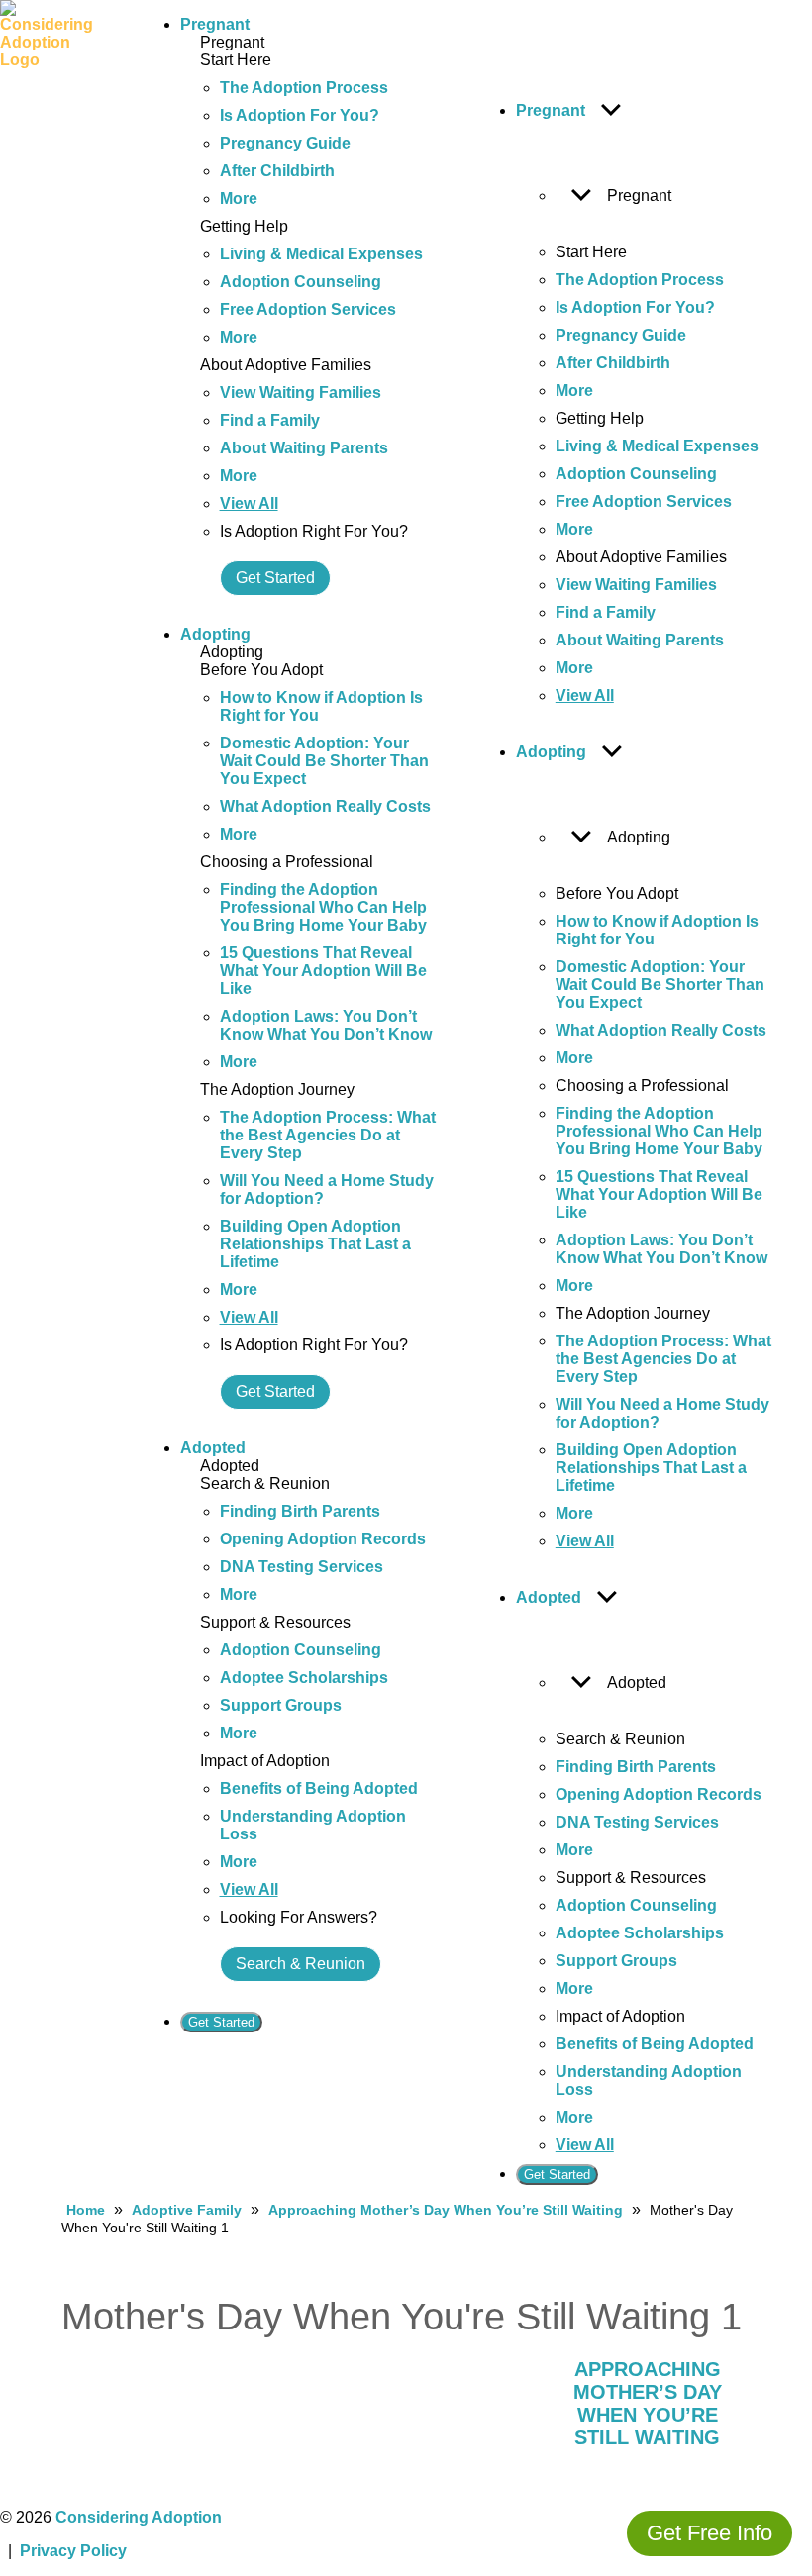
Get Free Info (710, 2533)
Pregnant (215, 24)
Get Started (275, 578)
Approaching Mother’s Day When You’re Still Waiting (446, 2210)
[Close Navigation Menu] (492, 29)
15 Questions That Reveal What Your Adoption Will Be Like (323, 971)
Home (86, 2210)
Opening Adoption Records (323, 1539)
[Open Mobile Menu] (125, 1101)
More (239, 198)
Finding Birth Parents (300, 1511)
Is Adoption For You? (300, 115)
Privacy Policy (73, 2551)
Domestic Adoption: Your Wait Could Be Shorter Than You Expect (324, 761)
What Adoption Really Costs (325, 806)
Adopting (215, 634)
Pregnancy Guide (285, 143)
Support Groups (281, 1705)
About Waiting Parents (304, 448)
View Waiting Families (301, 393)
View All (249, 503)
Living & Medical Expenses (321, 254)
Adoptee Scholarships (304, 1678)
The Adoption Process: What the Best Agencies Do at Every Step (328, 1135)
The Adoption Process (304, 88)
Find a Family (270, 420)
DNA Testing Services (302, 1567)
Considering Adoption (139, 2517)
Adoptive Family (187, 2210)
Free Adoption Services (308, 309)
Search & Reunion (301, 1964)
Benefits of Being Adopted (319, 1788)
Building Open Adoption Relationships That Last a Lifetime (315, 1244)
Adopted (213, 1448)
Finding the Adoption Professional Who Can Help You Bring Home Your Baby (323, 907)
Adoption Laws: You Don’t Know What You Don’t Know (326, 1025)
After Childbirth (277, 171)
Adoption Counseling (301, 282)
